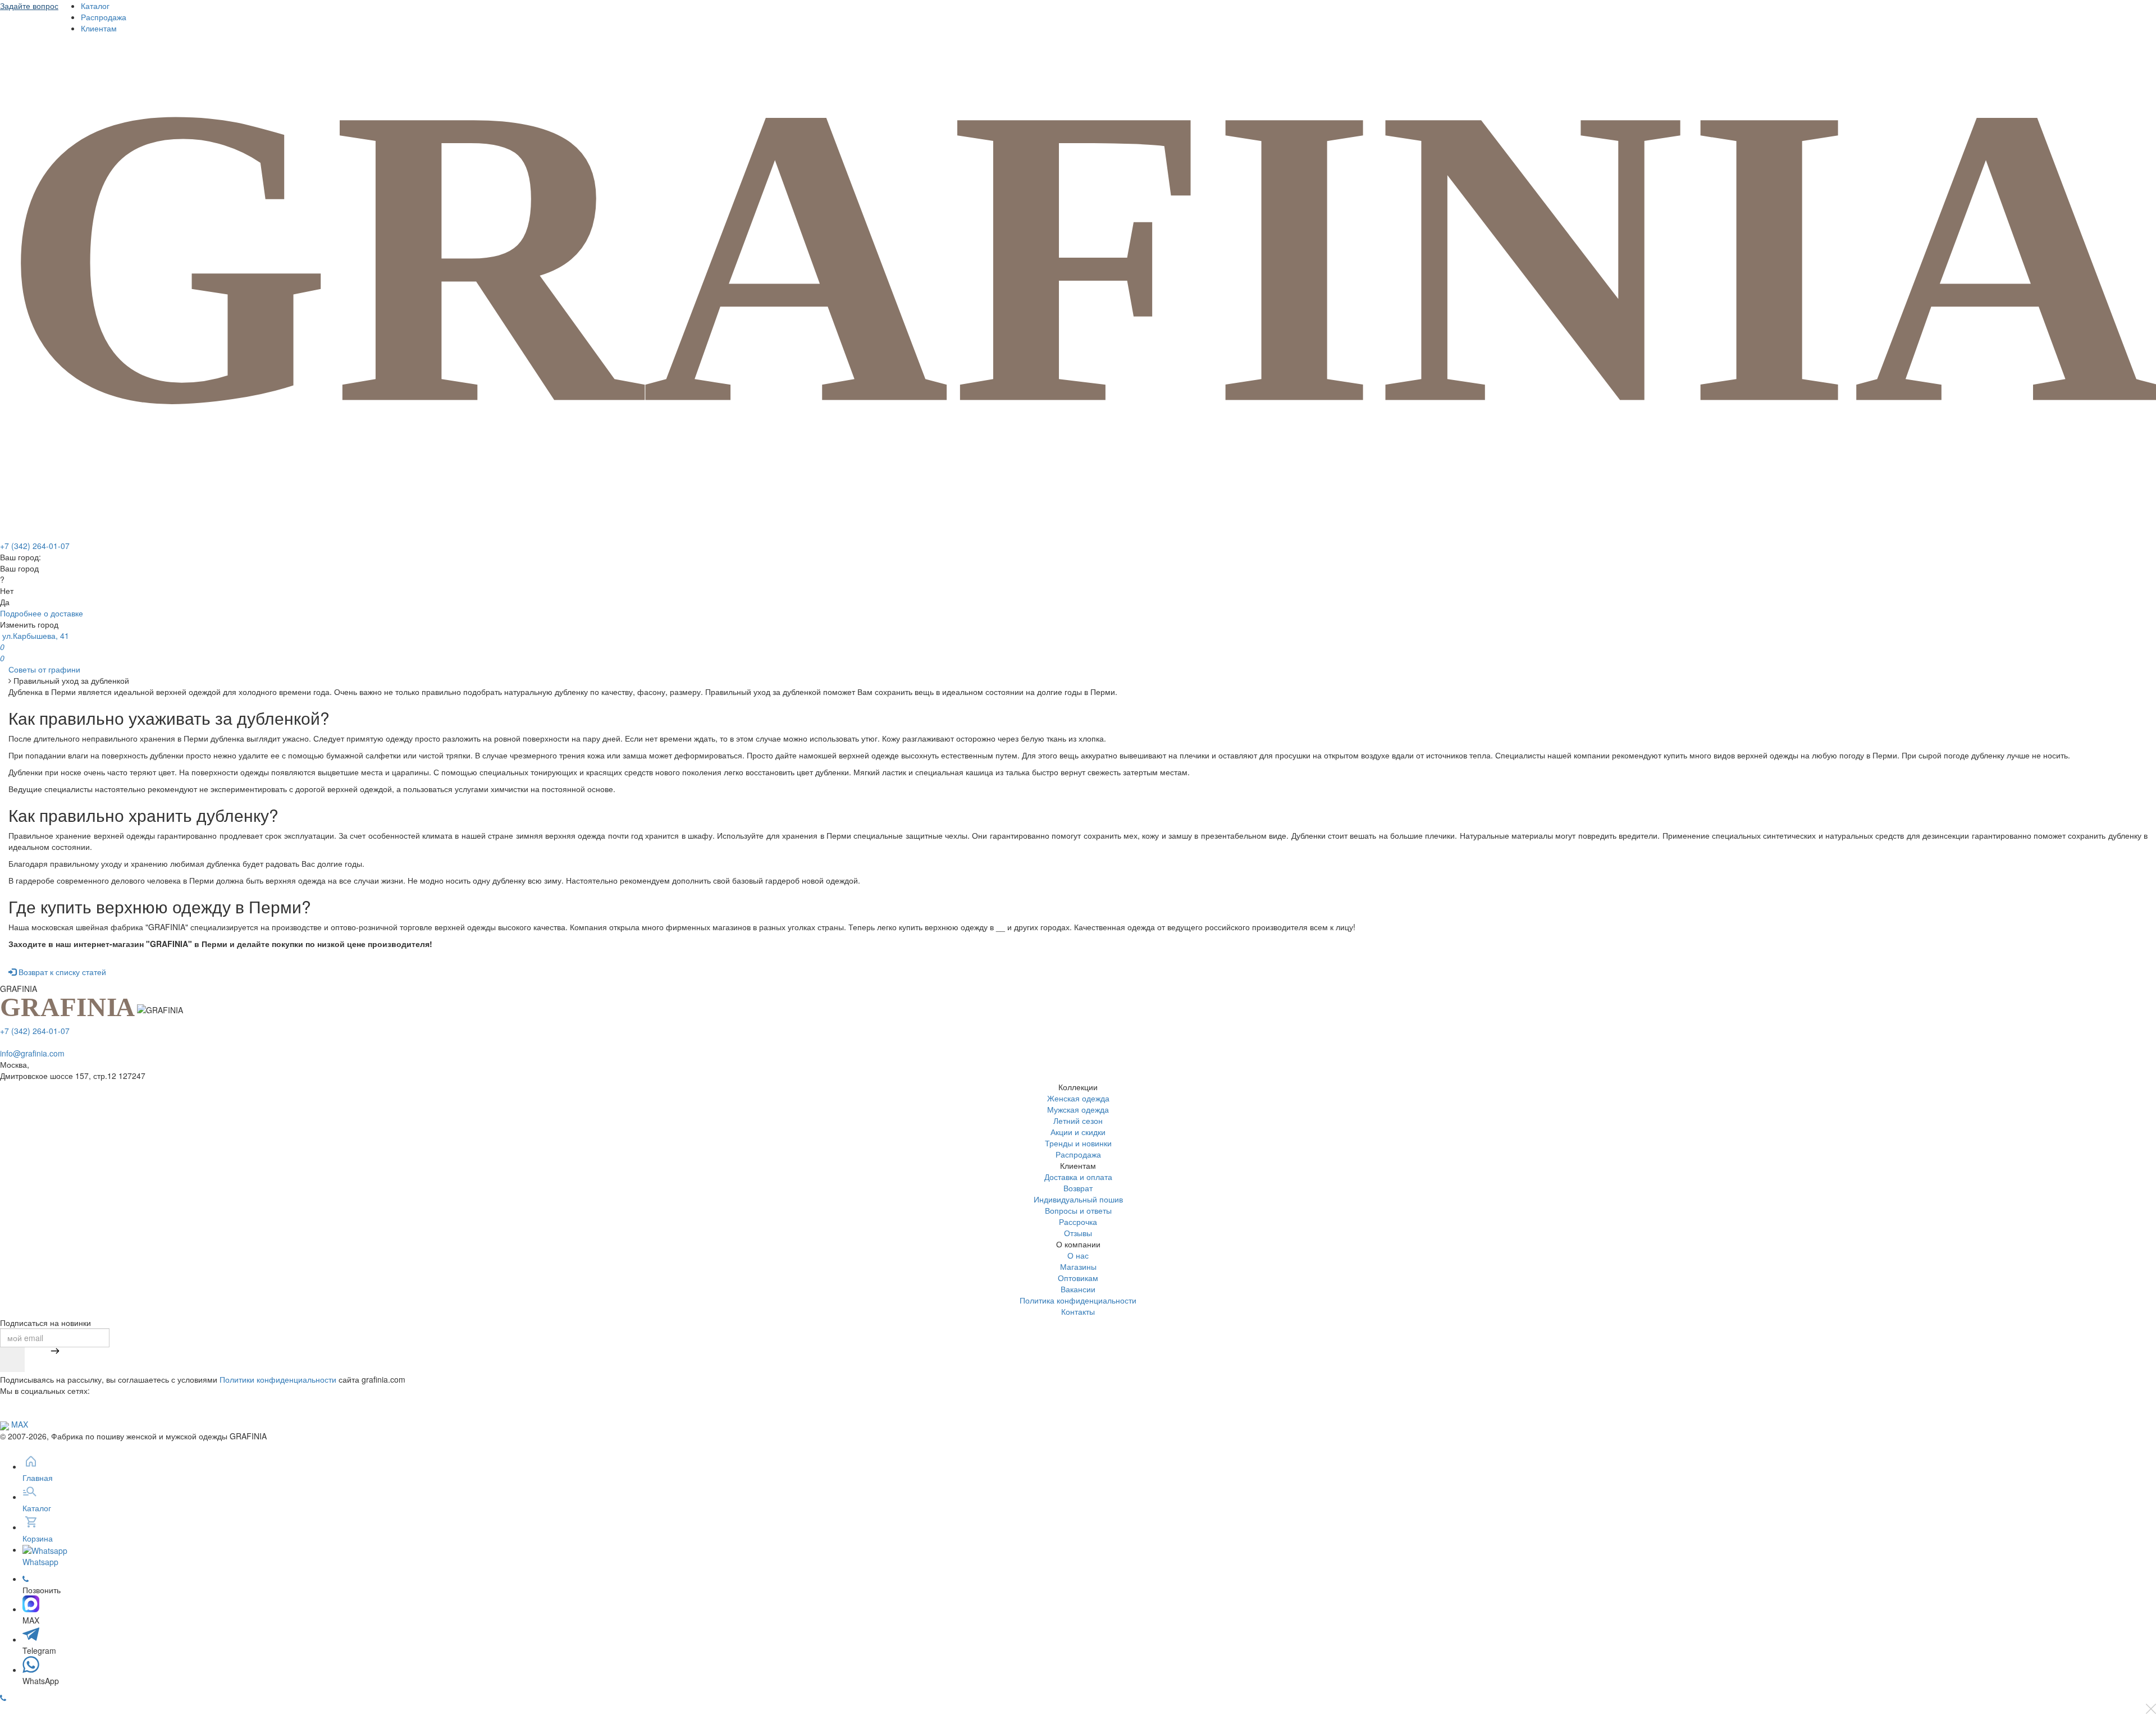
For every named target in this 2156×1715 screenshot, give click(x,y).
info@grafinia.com (32, 1053)
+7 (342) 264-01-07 (35, 546)
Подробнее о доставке (42, 613)
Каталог (95, 6)
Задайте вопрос (29, 6)
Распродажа (104, 17)
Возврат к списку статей (61, 972)
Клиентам (99, 28)
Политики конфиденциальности (278, 1379)
